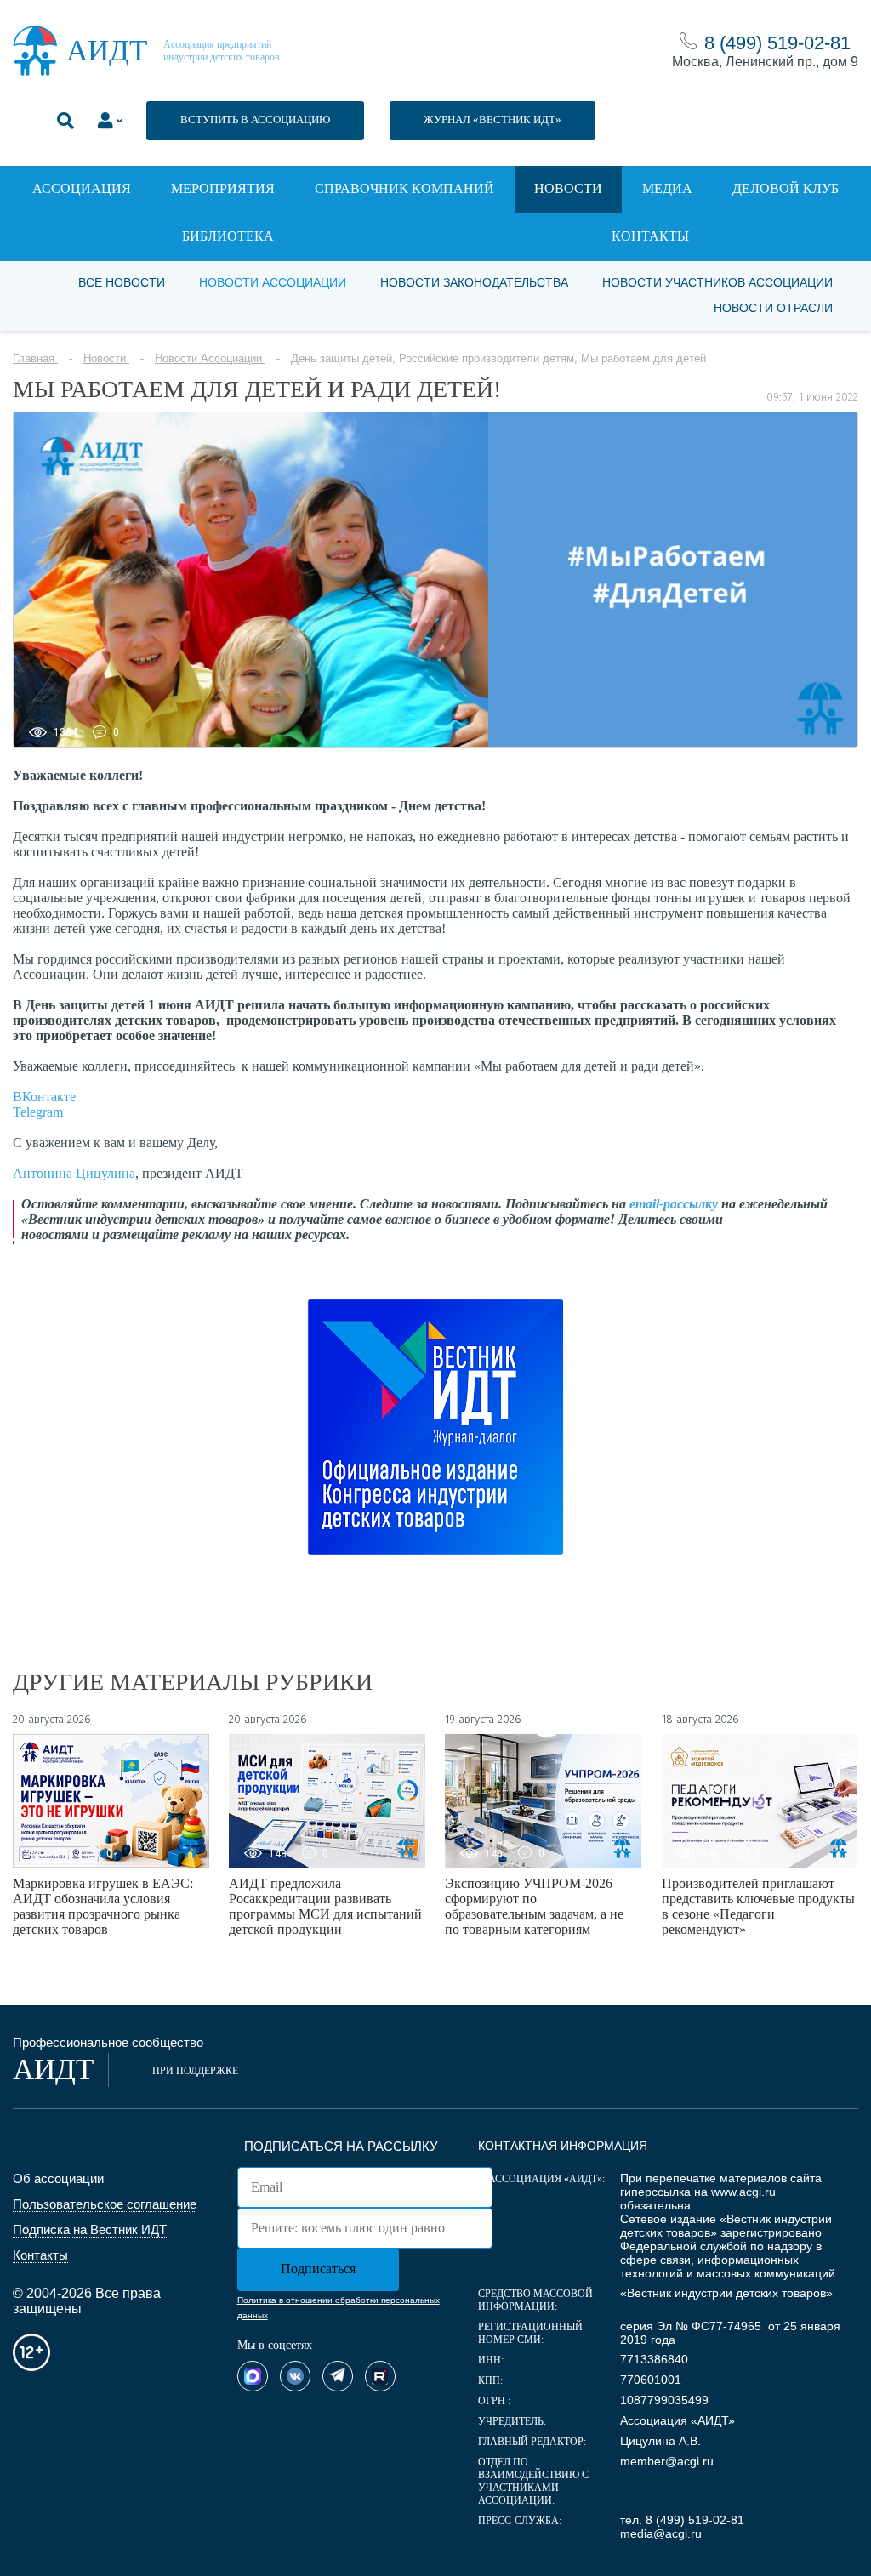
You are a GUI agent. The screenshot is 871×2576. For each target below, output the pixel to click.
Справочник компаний (404, 188)
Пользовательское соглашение (105, 2204)
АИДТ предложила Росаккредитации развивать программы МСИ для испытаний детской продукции (325, 1906)
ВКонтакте (44, 1097)
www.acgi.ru (743, 2192)
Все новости (122, 282)
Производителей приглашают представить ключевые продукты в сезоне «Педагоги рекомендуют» (758, 1906)
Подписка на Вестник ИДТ (90, 2229)
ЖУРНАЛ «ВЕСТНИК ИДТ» (492, 119)
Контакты (650, 236)
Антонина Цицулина (74, 1173)
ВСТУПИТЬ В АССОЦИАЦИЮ (255, 119)
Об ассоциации (58, 2178)
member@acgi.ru (667, 2461)
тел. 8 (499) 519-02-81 (682, 2520)
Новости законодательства (474, 282)
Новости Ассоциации (273, 282)
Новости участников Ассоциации (717, 282)
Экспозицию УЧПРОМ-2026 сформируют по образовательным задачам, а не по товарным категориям (534, 1906)
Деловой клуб (786, 188)
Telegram (38, 1112)
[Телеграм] (338, 2376)
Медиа (667, 188)
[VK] (295, 2376)
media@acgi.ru (661, 2533)
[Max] (253, 2376)
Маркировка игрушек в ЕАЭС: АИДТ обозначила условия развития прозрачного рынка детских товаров (103, 1906)
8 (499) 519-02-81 (777, 43)
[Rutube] (380, 2376)
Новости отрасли (773, 308)
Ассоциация (82, 188)
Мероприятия (223, 188)
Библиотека (228, 236)
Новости (568, 188)
